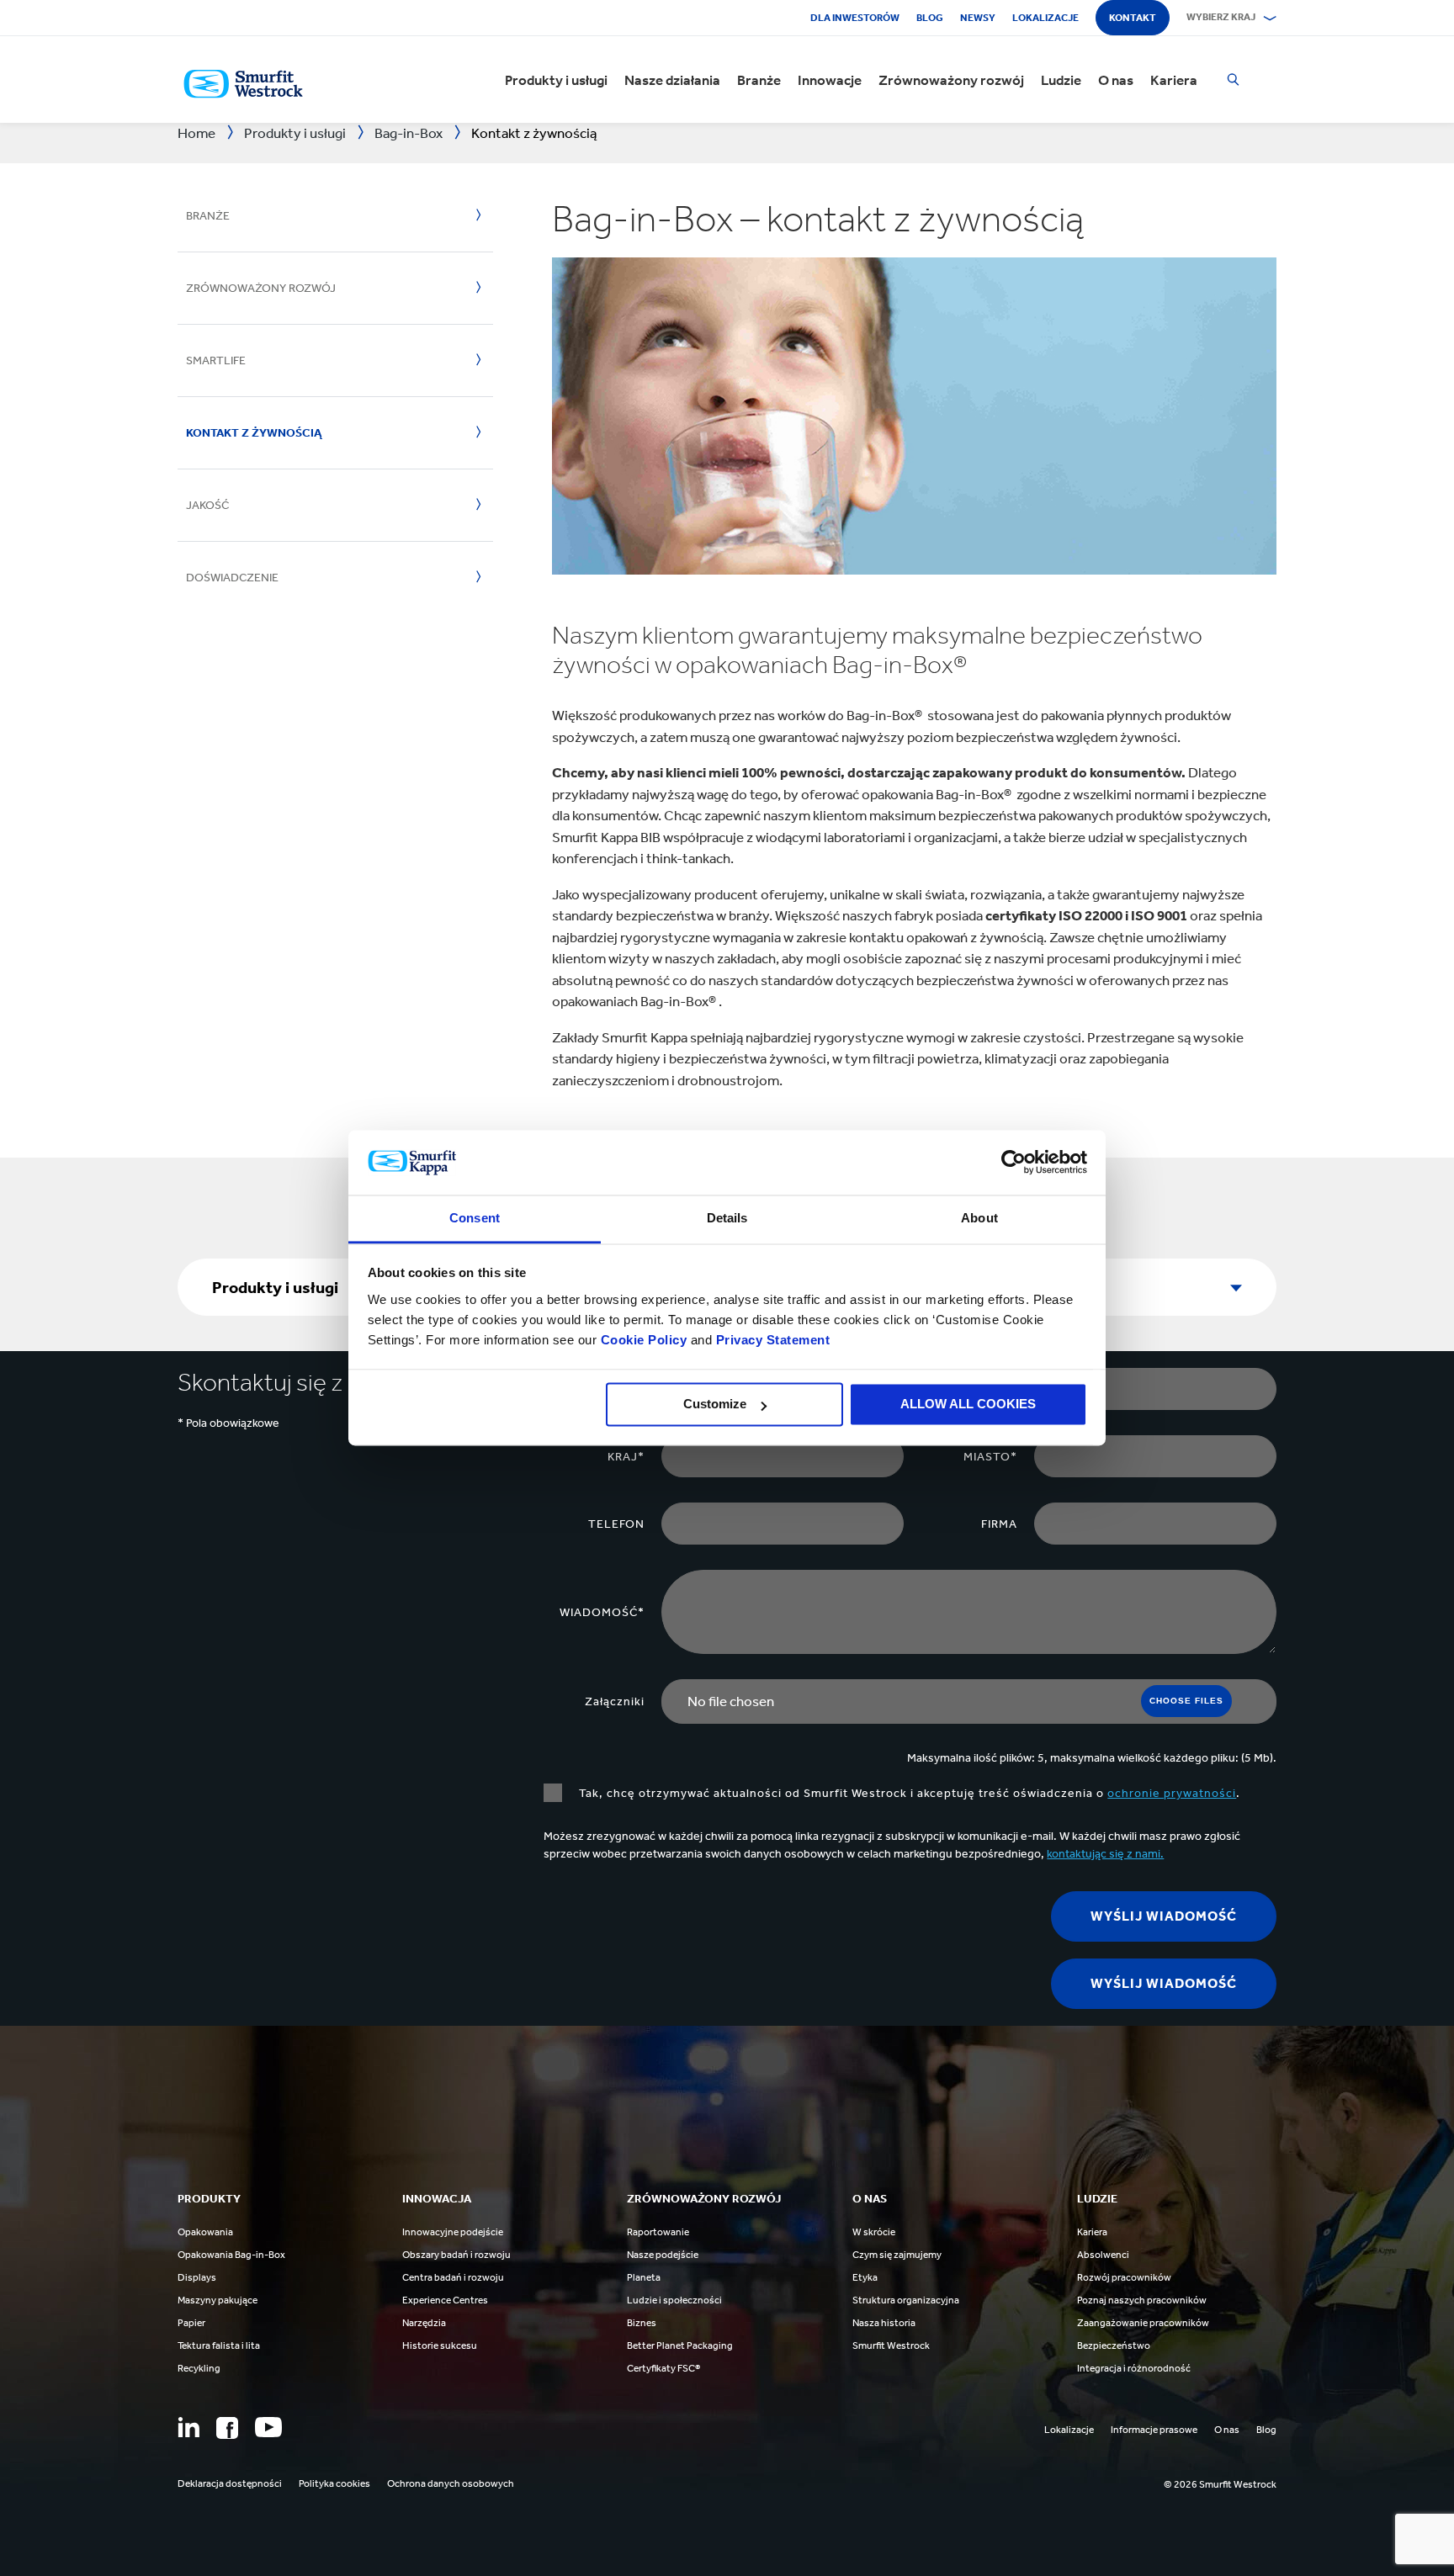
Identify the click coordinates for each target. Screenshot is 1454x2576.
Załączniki (615, 1701)
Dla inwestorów (855, 18)
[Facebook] (227, 2428)
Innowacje (830, 80)
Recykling (199, 2368)
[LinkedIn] (188, 2427)
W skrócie (874, 2232)
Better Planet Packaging (680, 2345)
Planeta (644, 2277)
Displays (197, 2277)
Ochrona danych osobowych (451, 2483)
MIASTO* (990, 1457)
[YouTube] (268, 2427)
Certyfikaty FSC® (663, 2368)
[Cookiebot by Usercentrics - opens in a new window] (1014, 1163)
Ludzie (1061, 80)
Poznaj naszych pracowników (1142, 2300)
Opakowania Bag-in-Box (231, 2255)
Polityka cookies (334, 2483)
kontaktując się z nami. (1105, 1854)
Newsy (978, 18)
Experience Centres (445, 2300)
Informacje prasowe (1154, 2430)
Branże (759, 80)
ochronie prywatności (1172, 1793)
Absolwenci (1103, 2255)
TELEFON (616, 1524)
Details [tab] (727, 1218)
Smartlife (216, 360)
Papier (191, 2323)
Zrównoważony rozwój (951, 80)
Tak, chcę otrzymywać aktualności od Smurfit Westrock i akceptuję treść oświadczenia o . (910, 1793)
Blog (930, 18)
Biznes (642, 2323)
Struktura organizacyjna (906, 2300)
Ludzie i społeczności (674, 2300)
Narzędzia (424, 2323)
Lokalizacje (1045, 18)
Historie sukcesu (440, 2345)
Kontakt (1133, 18)
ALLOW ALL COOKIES (968, 1405)
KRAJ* (626, 1457)
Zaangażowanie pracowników (1143, 2323)
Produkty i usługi (556, 80)
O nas (1116, 80)
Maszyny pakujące (218, 2300)
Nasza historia (884, 2323)
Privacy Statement (771, 1340)
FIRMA (999, 1524)
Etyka (865, 2277)
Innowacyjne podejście (453, 2232)
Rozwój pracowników (1124, 2277)
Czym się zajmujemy (897, 2255)
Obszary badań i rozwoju (456, 2255)
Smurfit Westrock (891, 2345)
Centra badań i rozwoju (453, 2277)
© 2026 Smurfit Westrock (1220, 2484)
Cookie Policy (644, 1340)
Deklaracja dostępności (230, 2483)
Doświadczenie (232, 578)
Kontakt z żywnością (254, 433)
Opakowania (205, 2232)
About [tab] (979, 1218)
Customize (715, 1405)
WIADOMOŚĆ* (602, 1612)
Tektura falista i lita (219, 2345)
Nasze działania (672, 80)
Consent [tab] (475, 1218)
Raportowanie (658, 2232)
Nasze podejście (663, 2255)
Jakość (207, 505)
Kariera (1174, 80)
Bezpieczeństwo (1114, 2345)
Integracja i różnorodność (1134, 2368)
